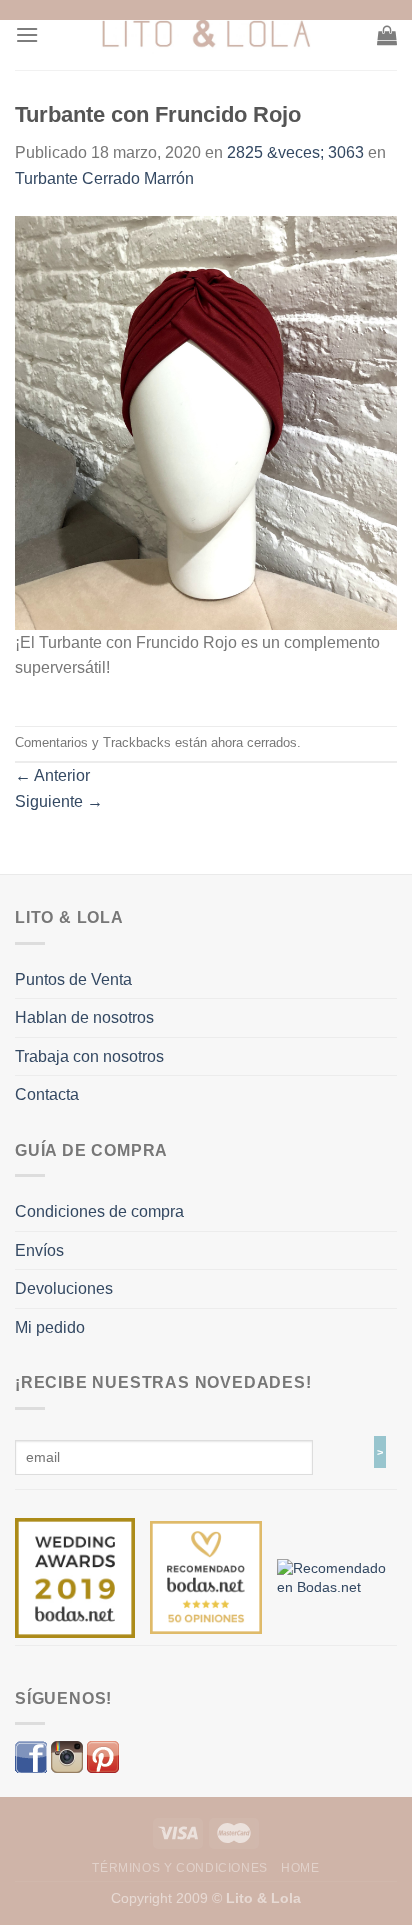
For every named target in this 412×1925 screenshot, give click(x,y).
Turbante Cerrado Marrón (104, 178)
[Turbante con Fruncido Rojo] (206, 421)
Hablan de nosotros (84, 1017)
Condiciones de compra (99, 1211)
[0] (75, 1577)
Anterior (52, 775)
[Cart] (387, 35)
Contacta (47, 1094)
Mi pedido (50, 1327)
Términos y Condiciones (179, 1868)
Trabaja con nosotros (89, 1056)
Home (300, 1868)
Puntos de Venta (73, 979)
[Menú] (27, 34)
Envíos (39, 1250)
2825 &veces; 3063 (295, 152)
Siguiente (59, 801)
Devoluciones (64, 1288)
